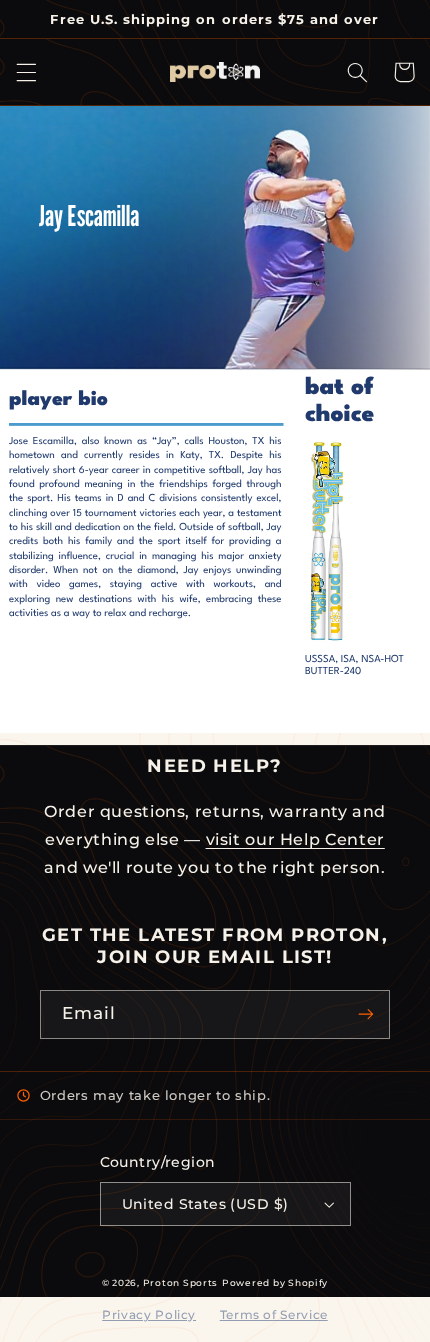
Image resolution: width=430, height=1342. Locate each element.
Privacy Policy (149, 1314)
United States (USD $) (205, 1204)
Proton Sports (181, 1283)
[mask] (215, 238)
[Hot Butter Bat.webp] (326, 541)
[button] (26, 72)
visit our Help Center (295, 839)
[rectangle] (146, 424)
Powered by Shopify (275, 1283)
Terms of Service (274, 1314)
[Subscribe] (366, 1014)
